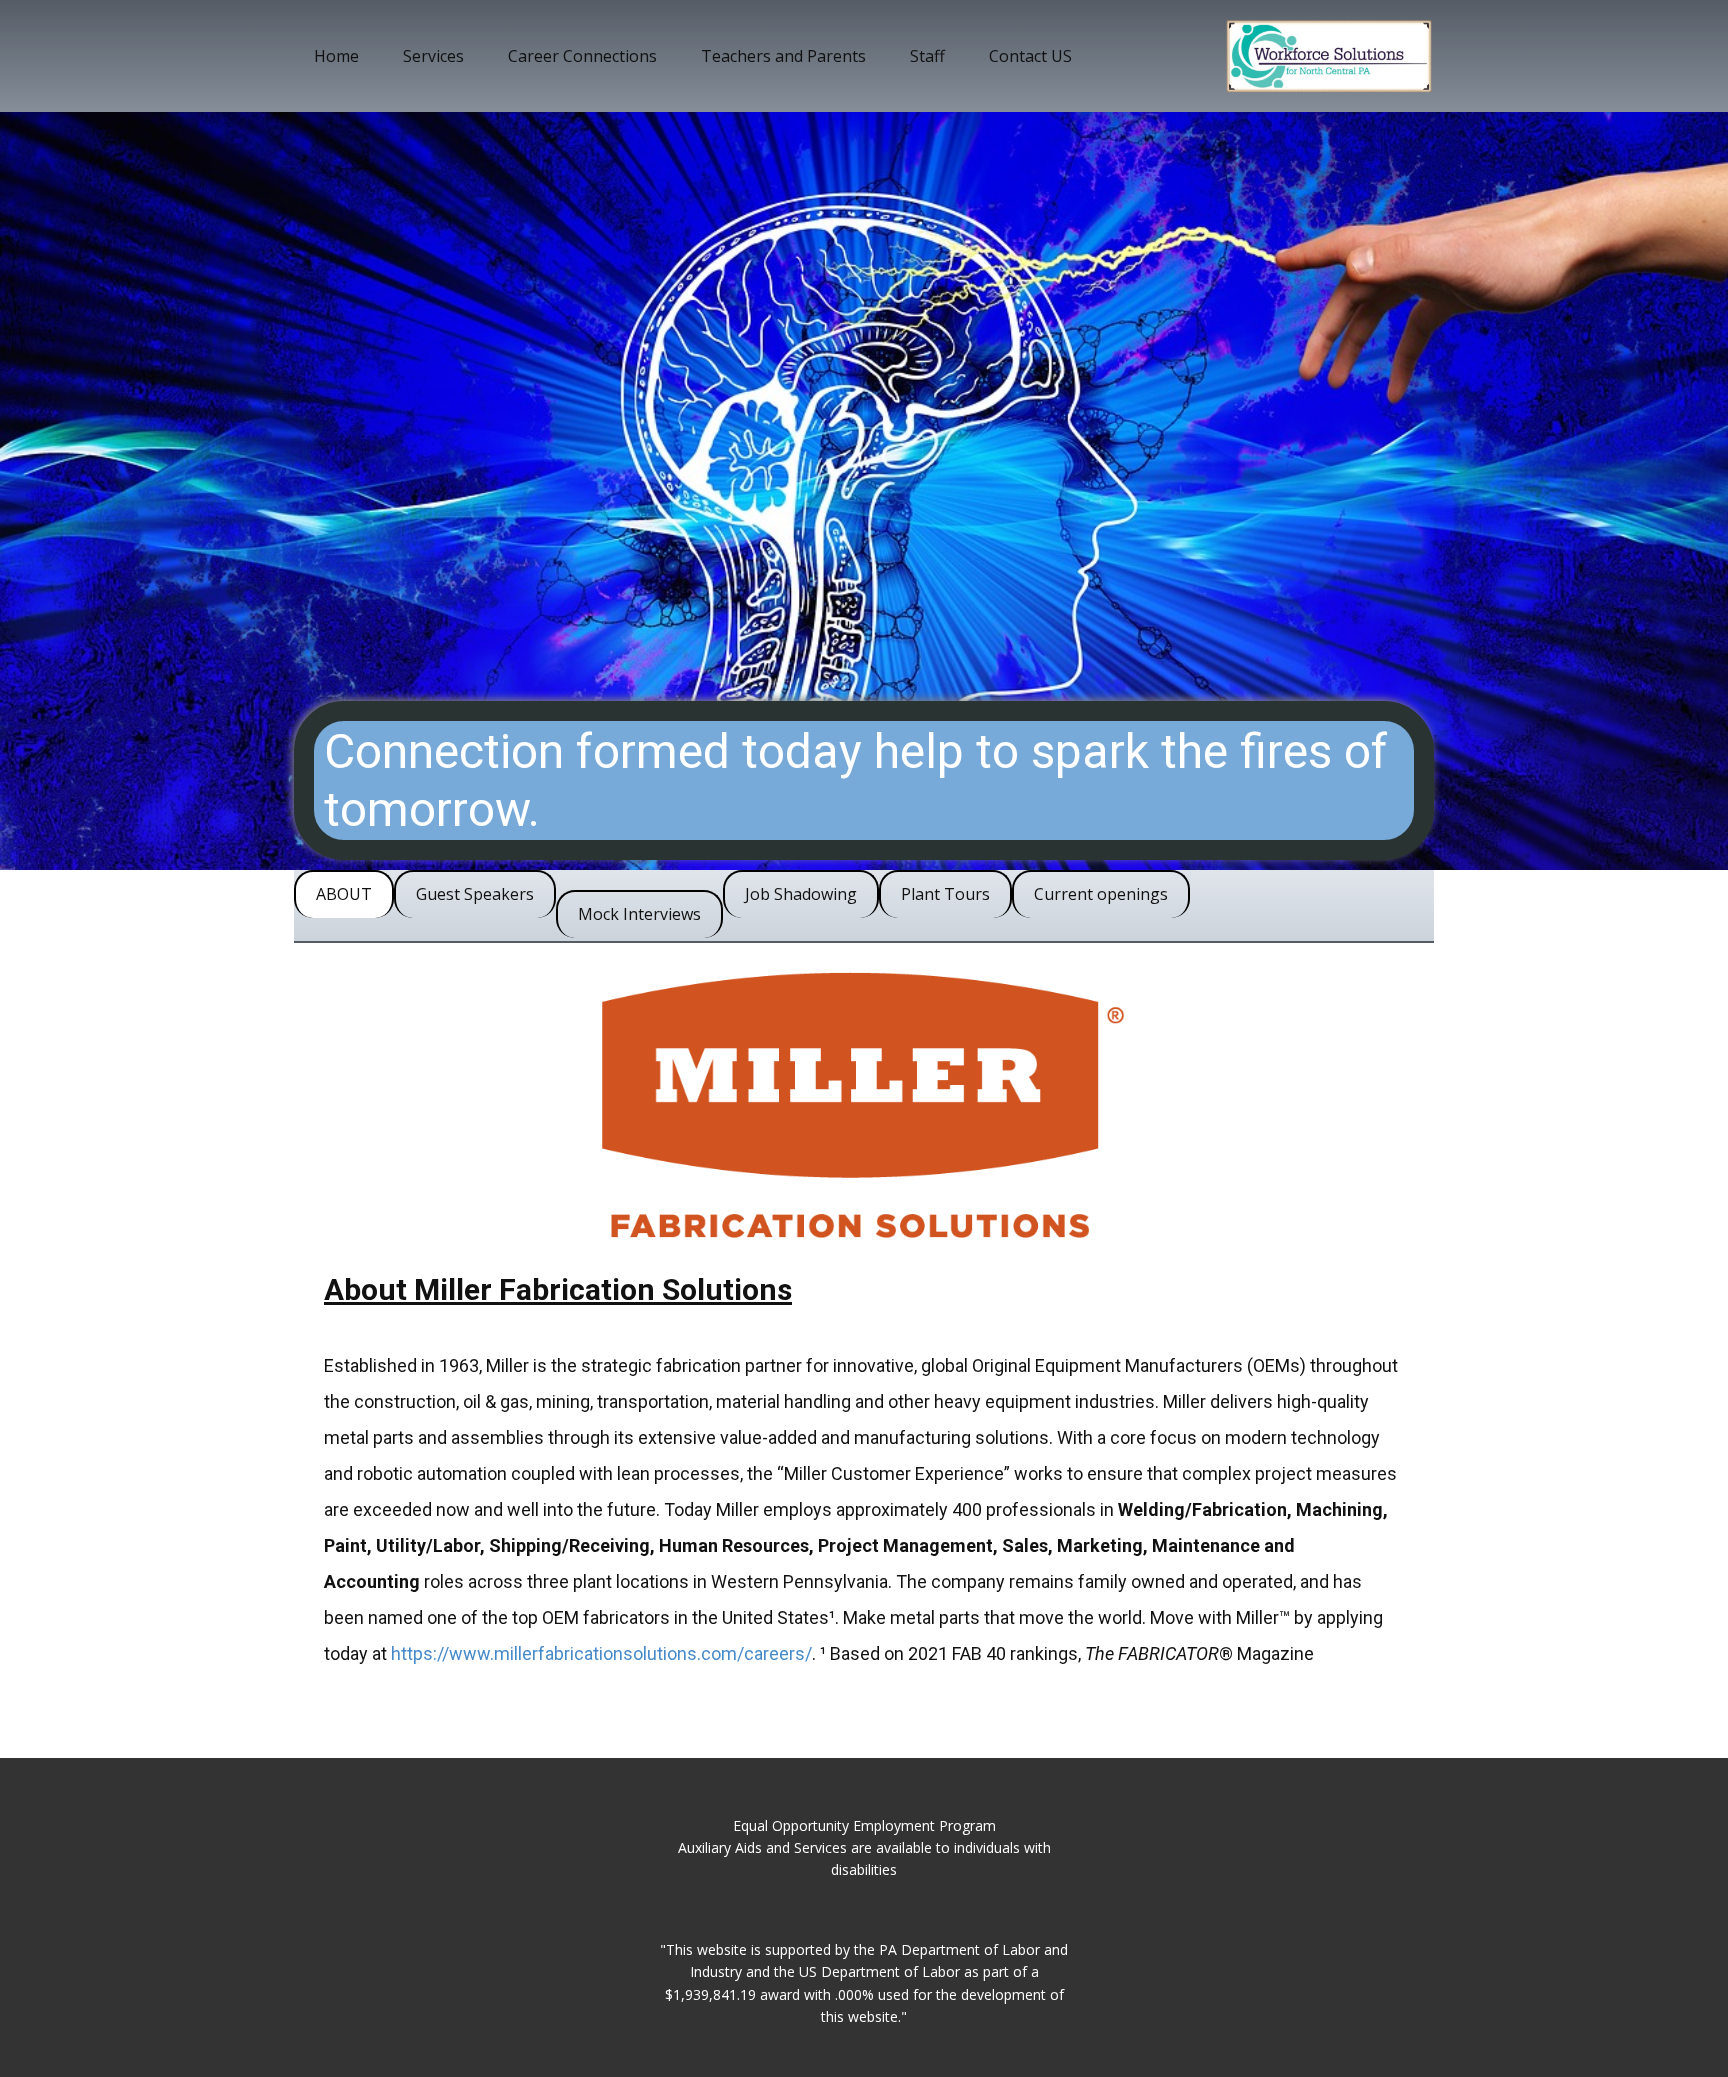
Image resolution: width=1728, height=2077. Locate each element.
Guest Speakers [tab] (475, 894)
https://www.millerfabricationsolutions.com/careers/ (601, 1653)
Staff (927, 56)
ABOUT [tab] (344, 894)
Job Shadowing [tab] (801, 894)
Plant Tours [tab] (945, 894)
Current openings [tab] (1101, 894)
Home (336, 56)
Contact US (1030, 56)
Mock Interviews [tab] (639, 914)
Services (433, 56)
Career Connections (582, 56)
